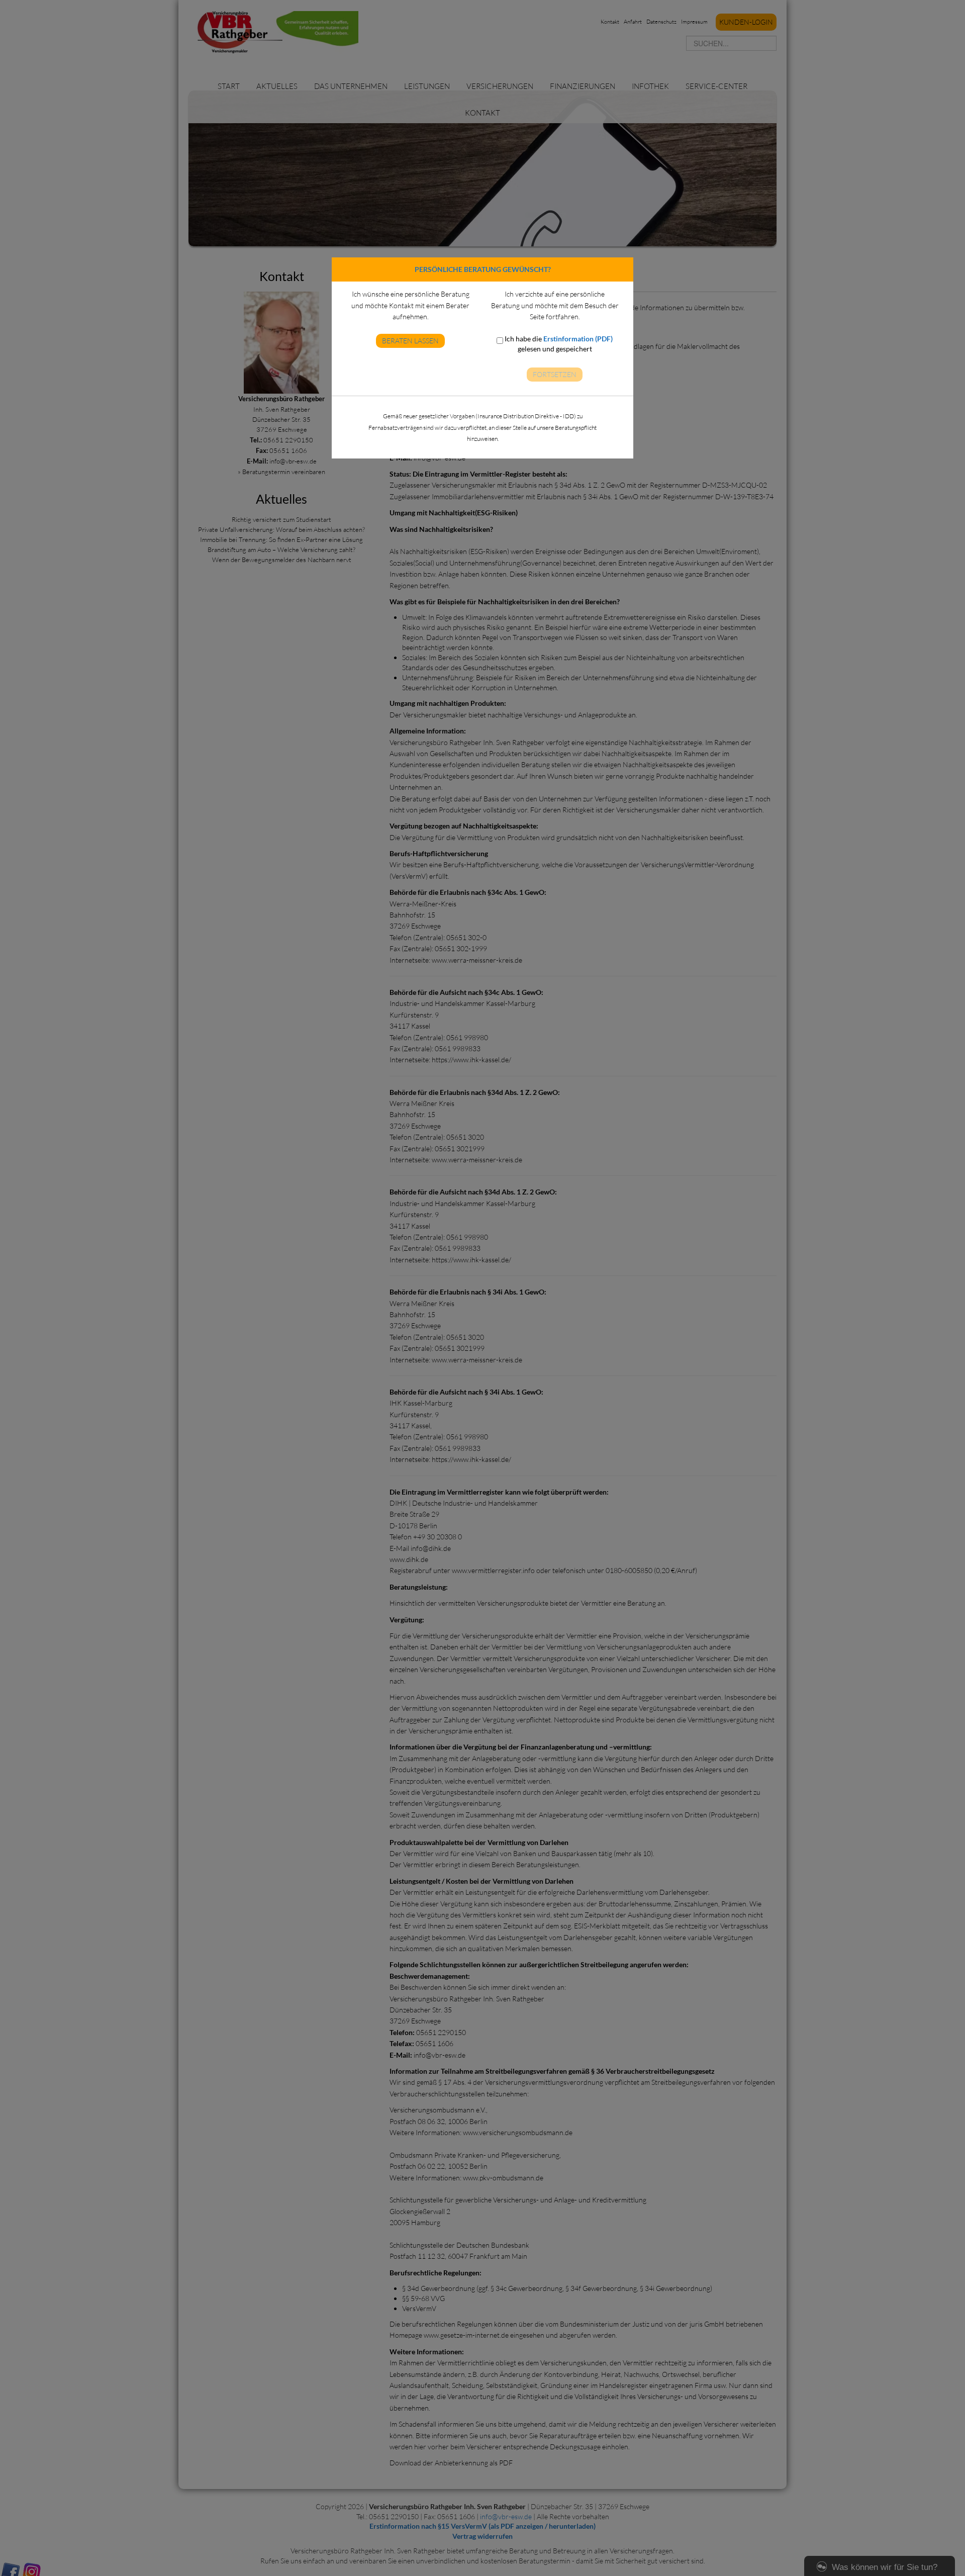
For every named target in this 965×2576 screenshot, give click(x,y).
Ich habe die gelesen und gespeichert (558, 344)
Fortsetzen (555, 374)
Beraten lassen (410, 341)
